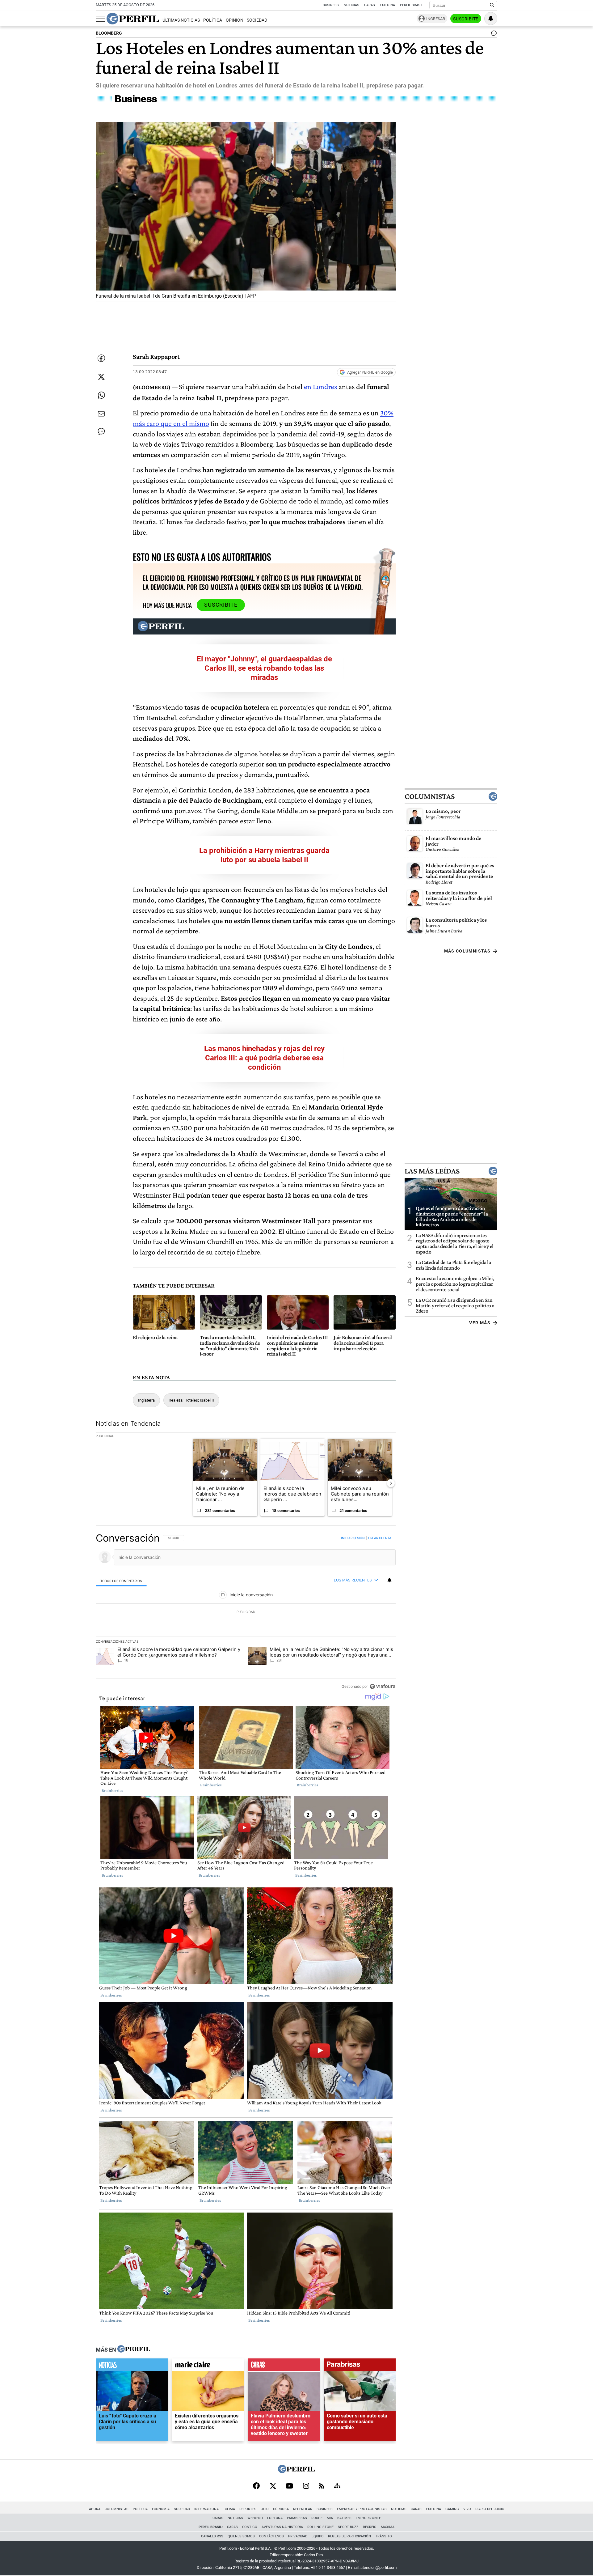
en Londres (320, 386)
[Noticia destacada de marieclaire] (208, 2366)
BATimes (344, 2518)
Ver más (480, 1323)
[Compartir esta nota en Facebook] (101, 358)
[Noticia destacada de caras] (284, 2366)
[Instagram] (306, 2486)
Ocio (265, 2509)
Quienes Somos (241, 2536)
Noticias (351, 5)
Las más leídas (432, 1171)
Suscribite (466, 19)
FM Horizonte (368, 2518)
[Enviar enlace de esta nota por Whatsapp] (101, 395)
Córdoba (281, 2509)
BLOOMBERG (109, 33)
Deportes (248, 2509)
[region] (246, 1612)
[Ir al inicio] (133, 19)
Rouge (317, 2518)
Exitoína (387, 5)
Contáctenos (271, 2536)
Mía (330, 2518)
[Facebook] (256, 2486)
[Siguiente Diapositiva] (391, 1483)
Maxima (388, 2527)
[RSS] (322, 2487)
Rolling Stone (320, 2527)
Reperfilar (303, 2509)
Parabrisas (297, 2518)
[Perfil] (134, 2349)
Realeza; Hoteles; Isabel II (191, 1400)
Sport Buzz (348, 2527)
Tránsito (384, 2536)
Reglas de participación (349, 2536)
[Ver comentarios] (493, 35)
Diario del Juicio (490, 2509)
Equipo (318, 2536)
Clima (230, 2509)
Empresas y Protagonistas (362, 2509)
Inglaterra (146, 1400)
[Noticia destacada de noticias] (132, 2366)
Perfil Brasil (412, 5)
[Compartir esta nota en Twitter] (101, 377)
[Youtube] (289, 2487)
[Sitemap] (337, 2486)
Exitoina (433, 2509)
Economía (161, 2509)
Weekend (255, 2518)
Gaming (452, 2509)
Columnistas (430, 797)
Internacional (207, 2509)
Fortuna (275, 2518)
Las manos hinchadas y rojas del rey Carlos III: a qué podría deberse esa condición (264, 1058)
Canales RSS (212, 2536)
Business (331, 5)
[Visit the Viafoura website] (383, 1686)
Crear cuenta (380, 1538)
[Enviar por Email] (101, 414)
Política (213, 20)
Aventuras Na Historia (282, 2527)
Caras (370, 5)
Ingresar (436, 19)
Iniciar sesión (353, 1538)
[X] (273, 2486)
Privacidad (298, 2536)
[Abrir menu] (100, 19)
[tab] (121, 1581)
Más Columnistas (467, 951)
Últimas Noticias (181, 20)
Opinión (235, 20)
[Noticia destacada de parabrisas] (360, 2366)
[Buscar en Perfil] (492, 5)
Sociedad (257, 20)
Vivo (467, 2509)
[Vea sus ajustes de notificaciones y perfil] (491, 19)
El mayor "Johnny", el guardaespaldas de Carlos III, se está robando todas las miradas (264, 668)
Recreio (370, 2527)
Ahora (95, 2509)
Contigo (250, 2527)
